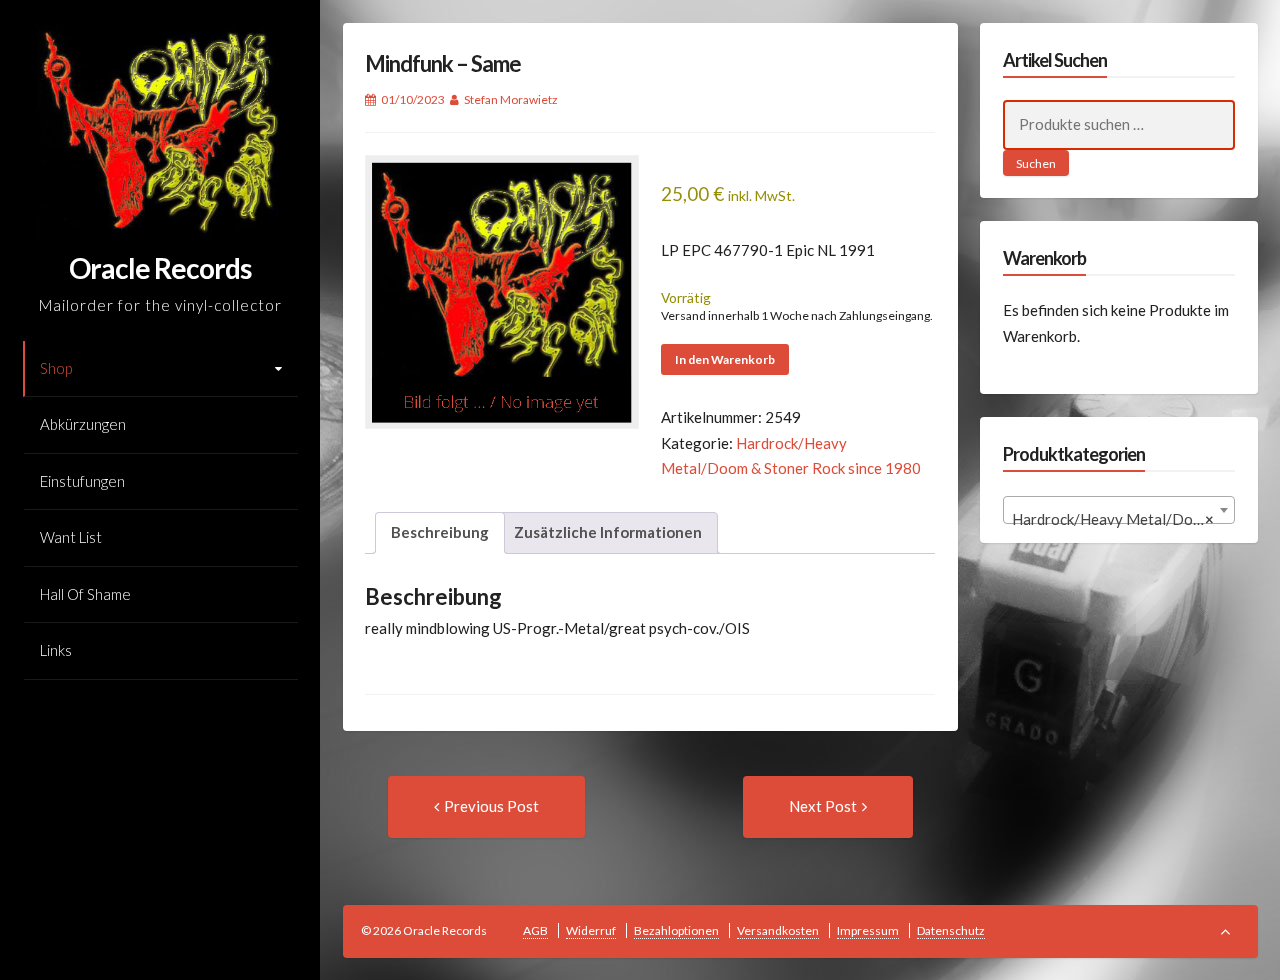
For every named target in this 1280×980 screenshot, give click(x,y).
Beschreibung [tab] (440, 532)
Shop (56, 368)
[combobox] (1119, 510)
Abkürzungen (83, 424)
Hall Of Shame (85, 594)
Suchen (1036, 163)
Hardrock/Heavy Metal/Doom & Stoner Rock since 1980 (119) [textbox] (1123, 519)
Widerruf (591, 930)
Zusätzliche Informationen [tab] (608, 532)
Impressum (868, 930)
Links (56, 650)
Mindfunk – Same (443, 63)
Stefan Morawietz (511, 99)
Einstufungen (82, 481)
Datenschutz (951, 930)
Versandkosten (778, 930)
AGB (535, 930)
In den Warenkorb (725, 359)
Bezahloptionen (676, 930)
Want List (71, 537)
